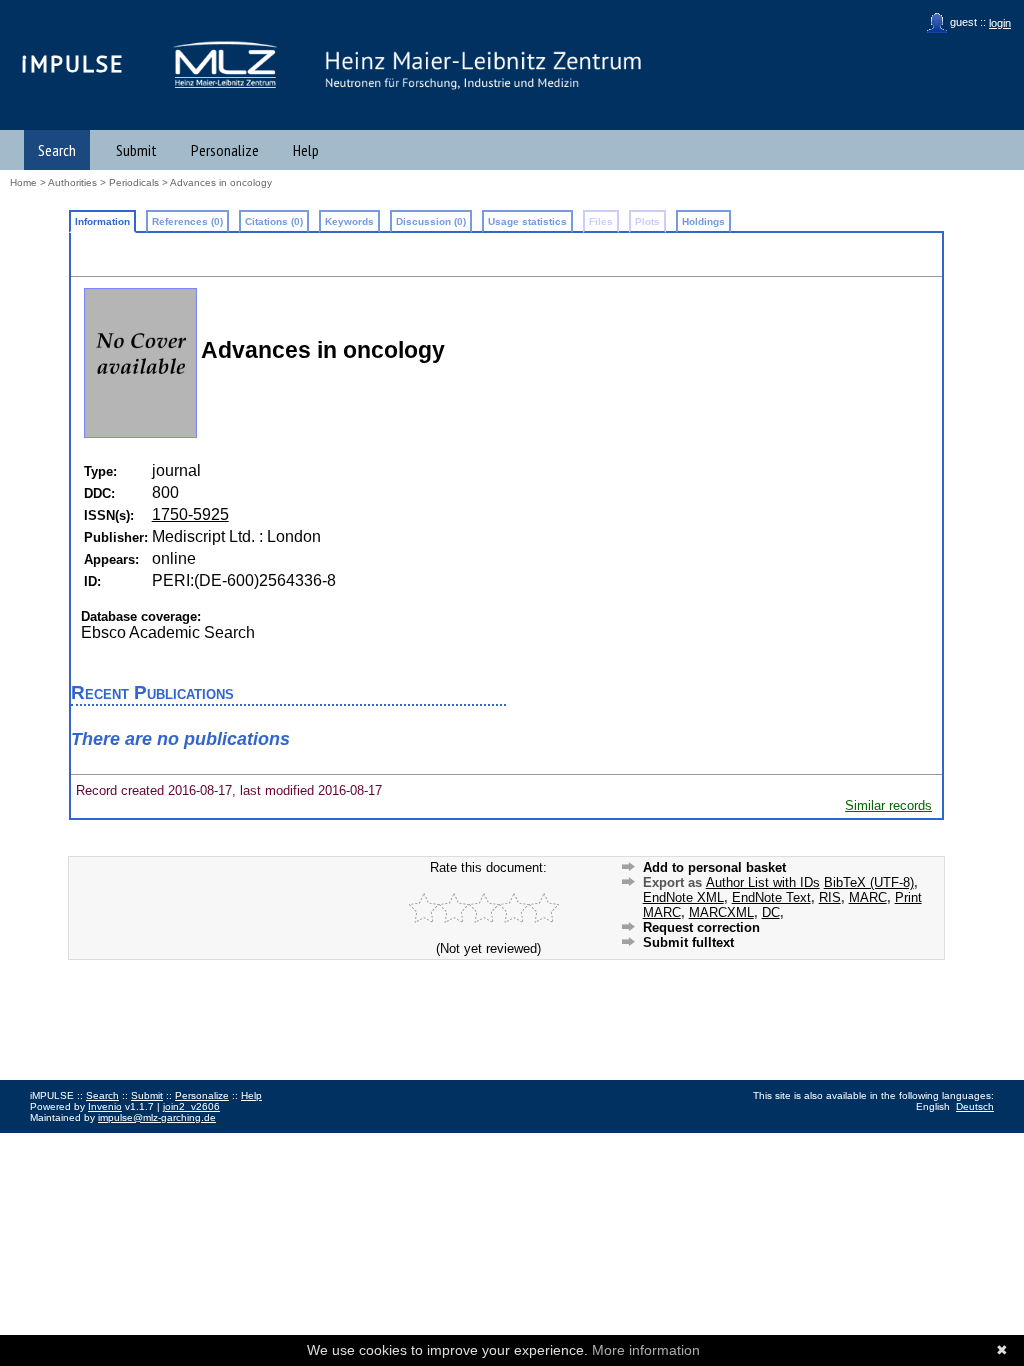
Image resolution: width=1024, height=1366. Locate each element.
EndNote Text (771, 897)
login (1000, 23)
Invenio (105, 1106)
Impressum (55, 1139)
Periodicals (134, 182)
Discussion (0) (431, 221)
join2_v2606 (191, 1106)
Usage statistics (527, 221)
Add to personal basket (714, 867)
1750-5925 (190, 514)
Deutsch (975, 1106)
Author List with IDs (763, 882)
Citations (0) (274, 221)
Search (57, 150)
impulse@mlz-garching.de (157, 1117)
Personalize (225, 150)
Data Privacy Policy (133, 1139)
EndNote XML (683, 897)
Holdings (703, 221)
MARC (868, 897)
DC (771, 912)
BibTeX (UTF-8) (869, 882)
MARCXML (721, 912)
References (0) (187, 221)
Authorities (72, 182)
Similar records (888, 805)
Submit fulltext (688, 942)
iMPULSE (73, 63)
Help (306, 150)
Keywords (349, 221)
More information (646, 1350)
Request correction (701, 927)
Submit (136, 150)
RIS (830, 897)
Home (23, 182)
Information (102, 221)
